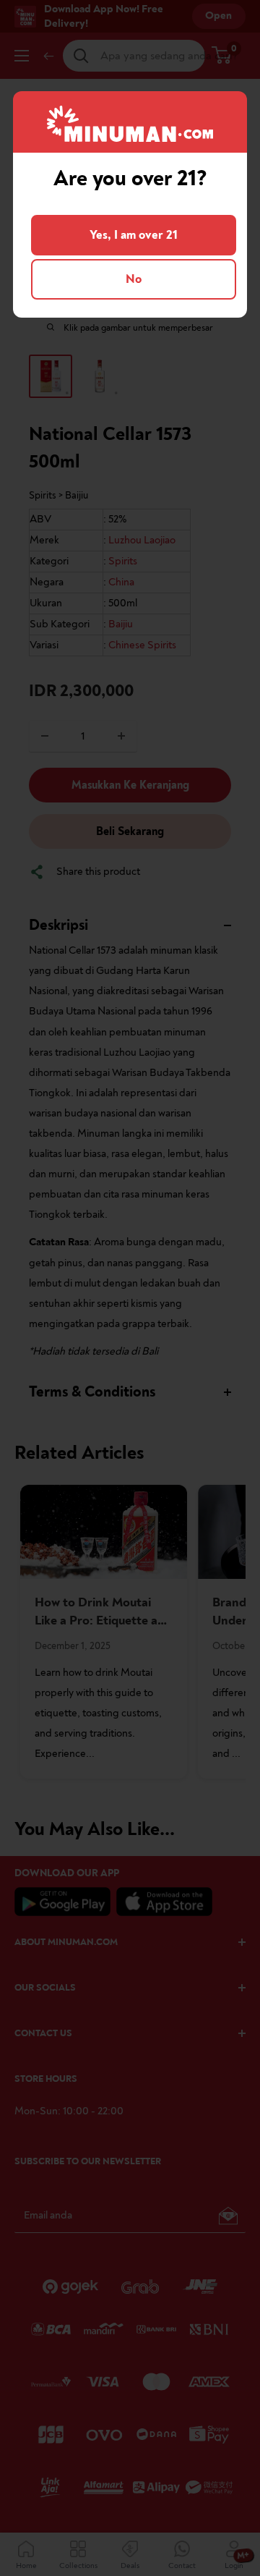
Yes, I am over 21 (134, 235)
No (134, 279)
